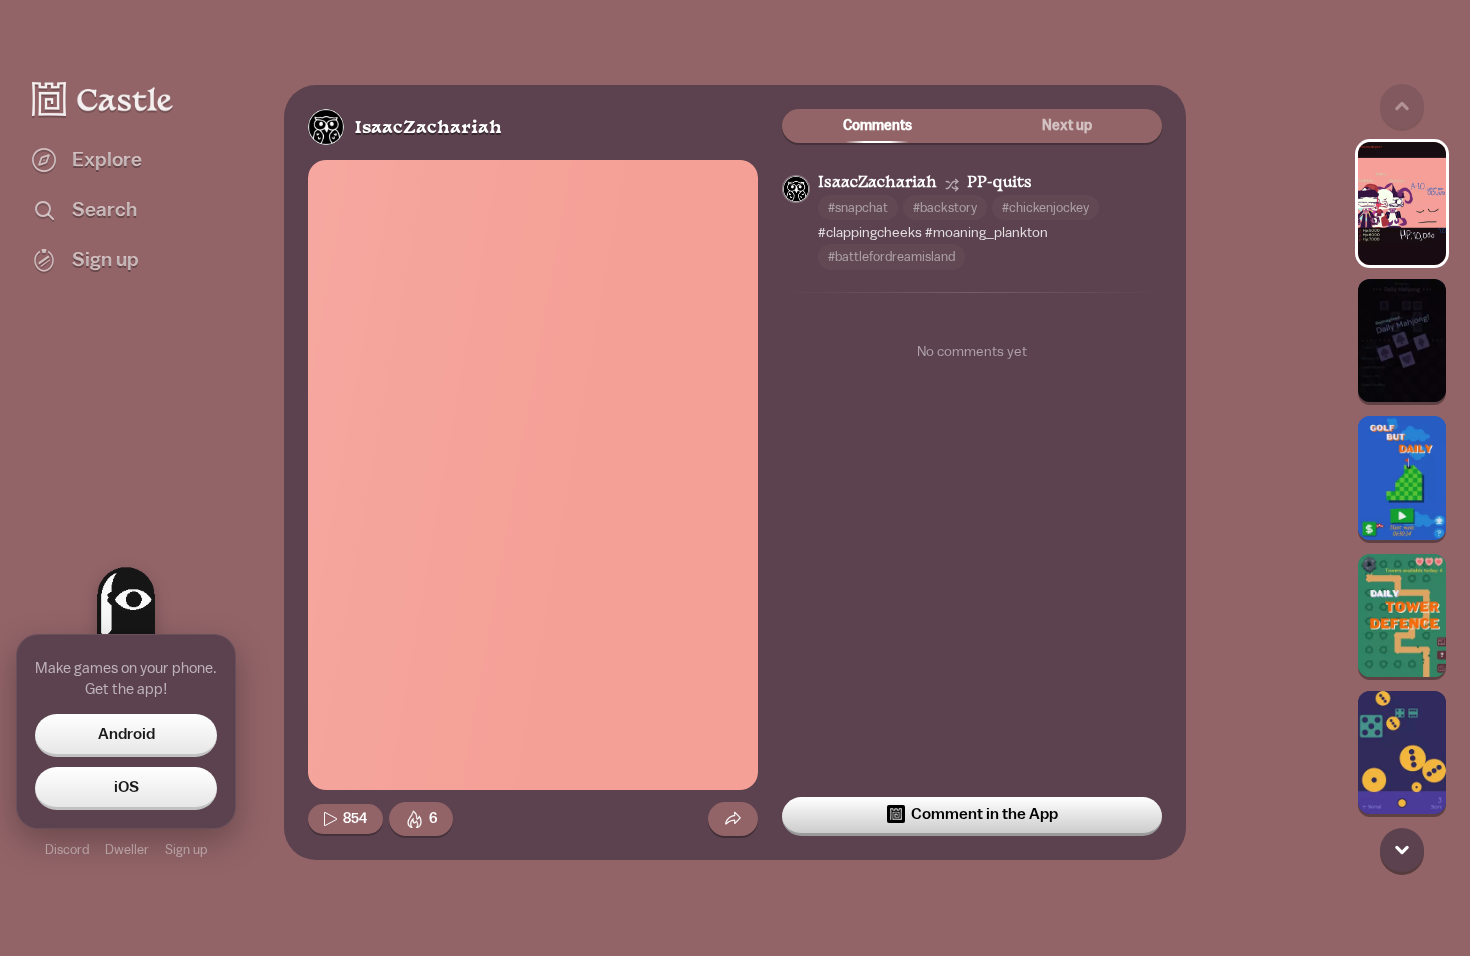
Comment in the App (984, 814)
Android (126, 734)
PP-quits (999, 183)
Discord (67, 849)
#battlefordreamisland (891, 256)
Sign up (186, 849)
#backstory (945, 207)
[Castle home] (103, 99)
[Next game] (1402, 850)
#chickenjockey (1045, 207)
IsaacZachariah (428, 128)
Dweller (127, 849)
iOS (126, 787)
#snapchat (858, 207)
